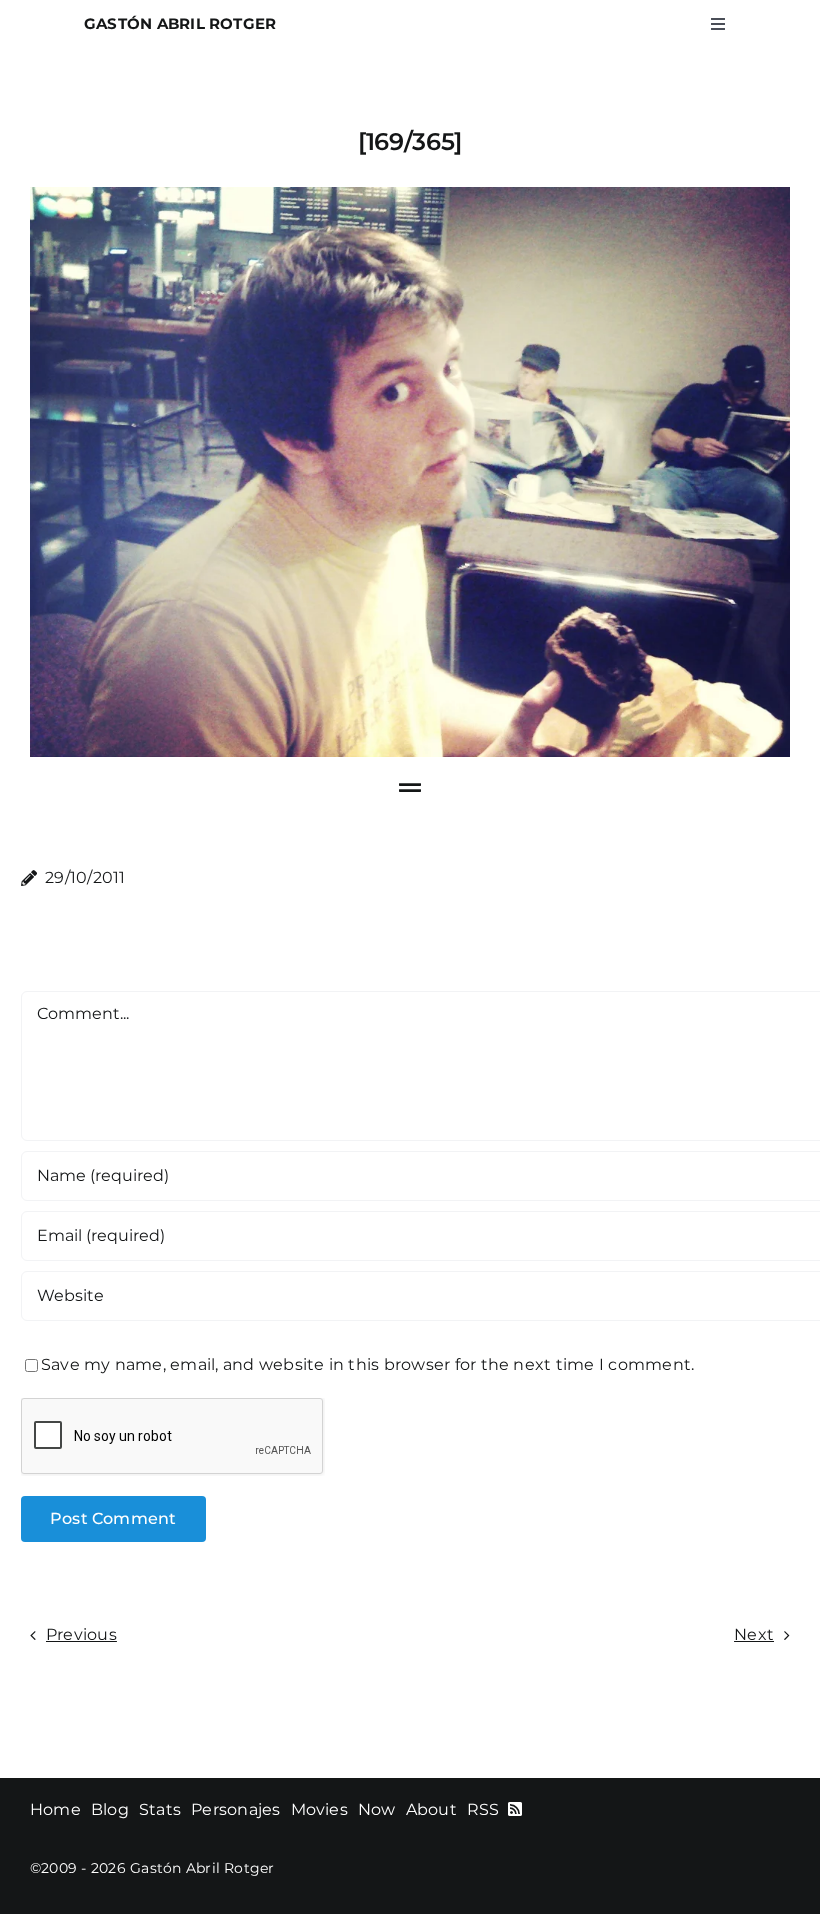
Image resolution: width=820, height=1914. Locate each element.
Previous (81, 1634)
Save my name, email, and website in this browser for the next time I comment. (367, 1364)
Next (754, 1634)
